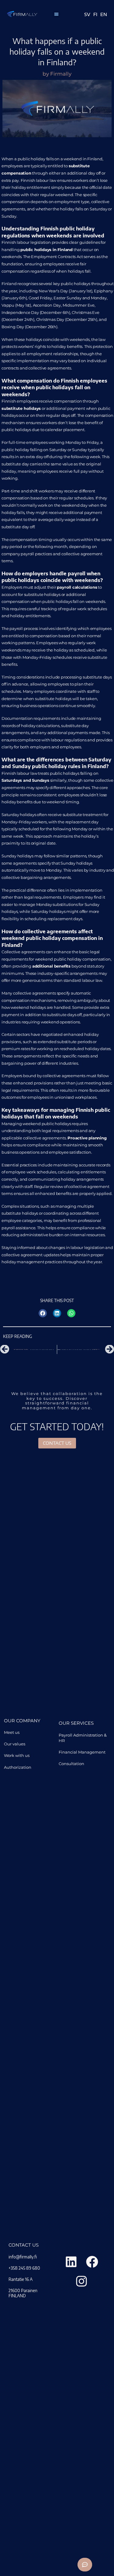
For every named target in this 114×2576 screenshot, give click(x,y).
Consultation (71, 1764)
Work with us (17, 1755)
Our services (76, 1723)
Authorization (18, 1767)
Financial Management (82, 1752)
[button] (56, 14)
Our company (22, 1721)
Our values (15, 1744)
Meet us (12, 1732)
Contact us (24, 2245)
